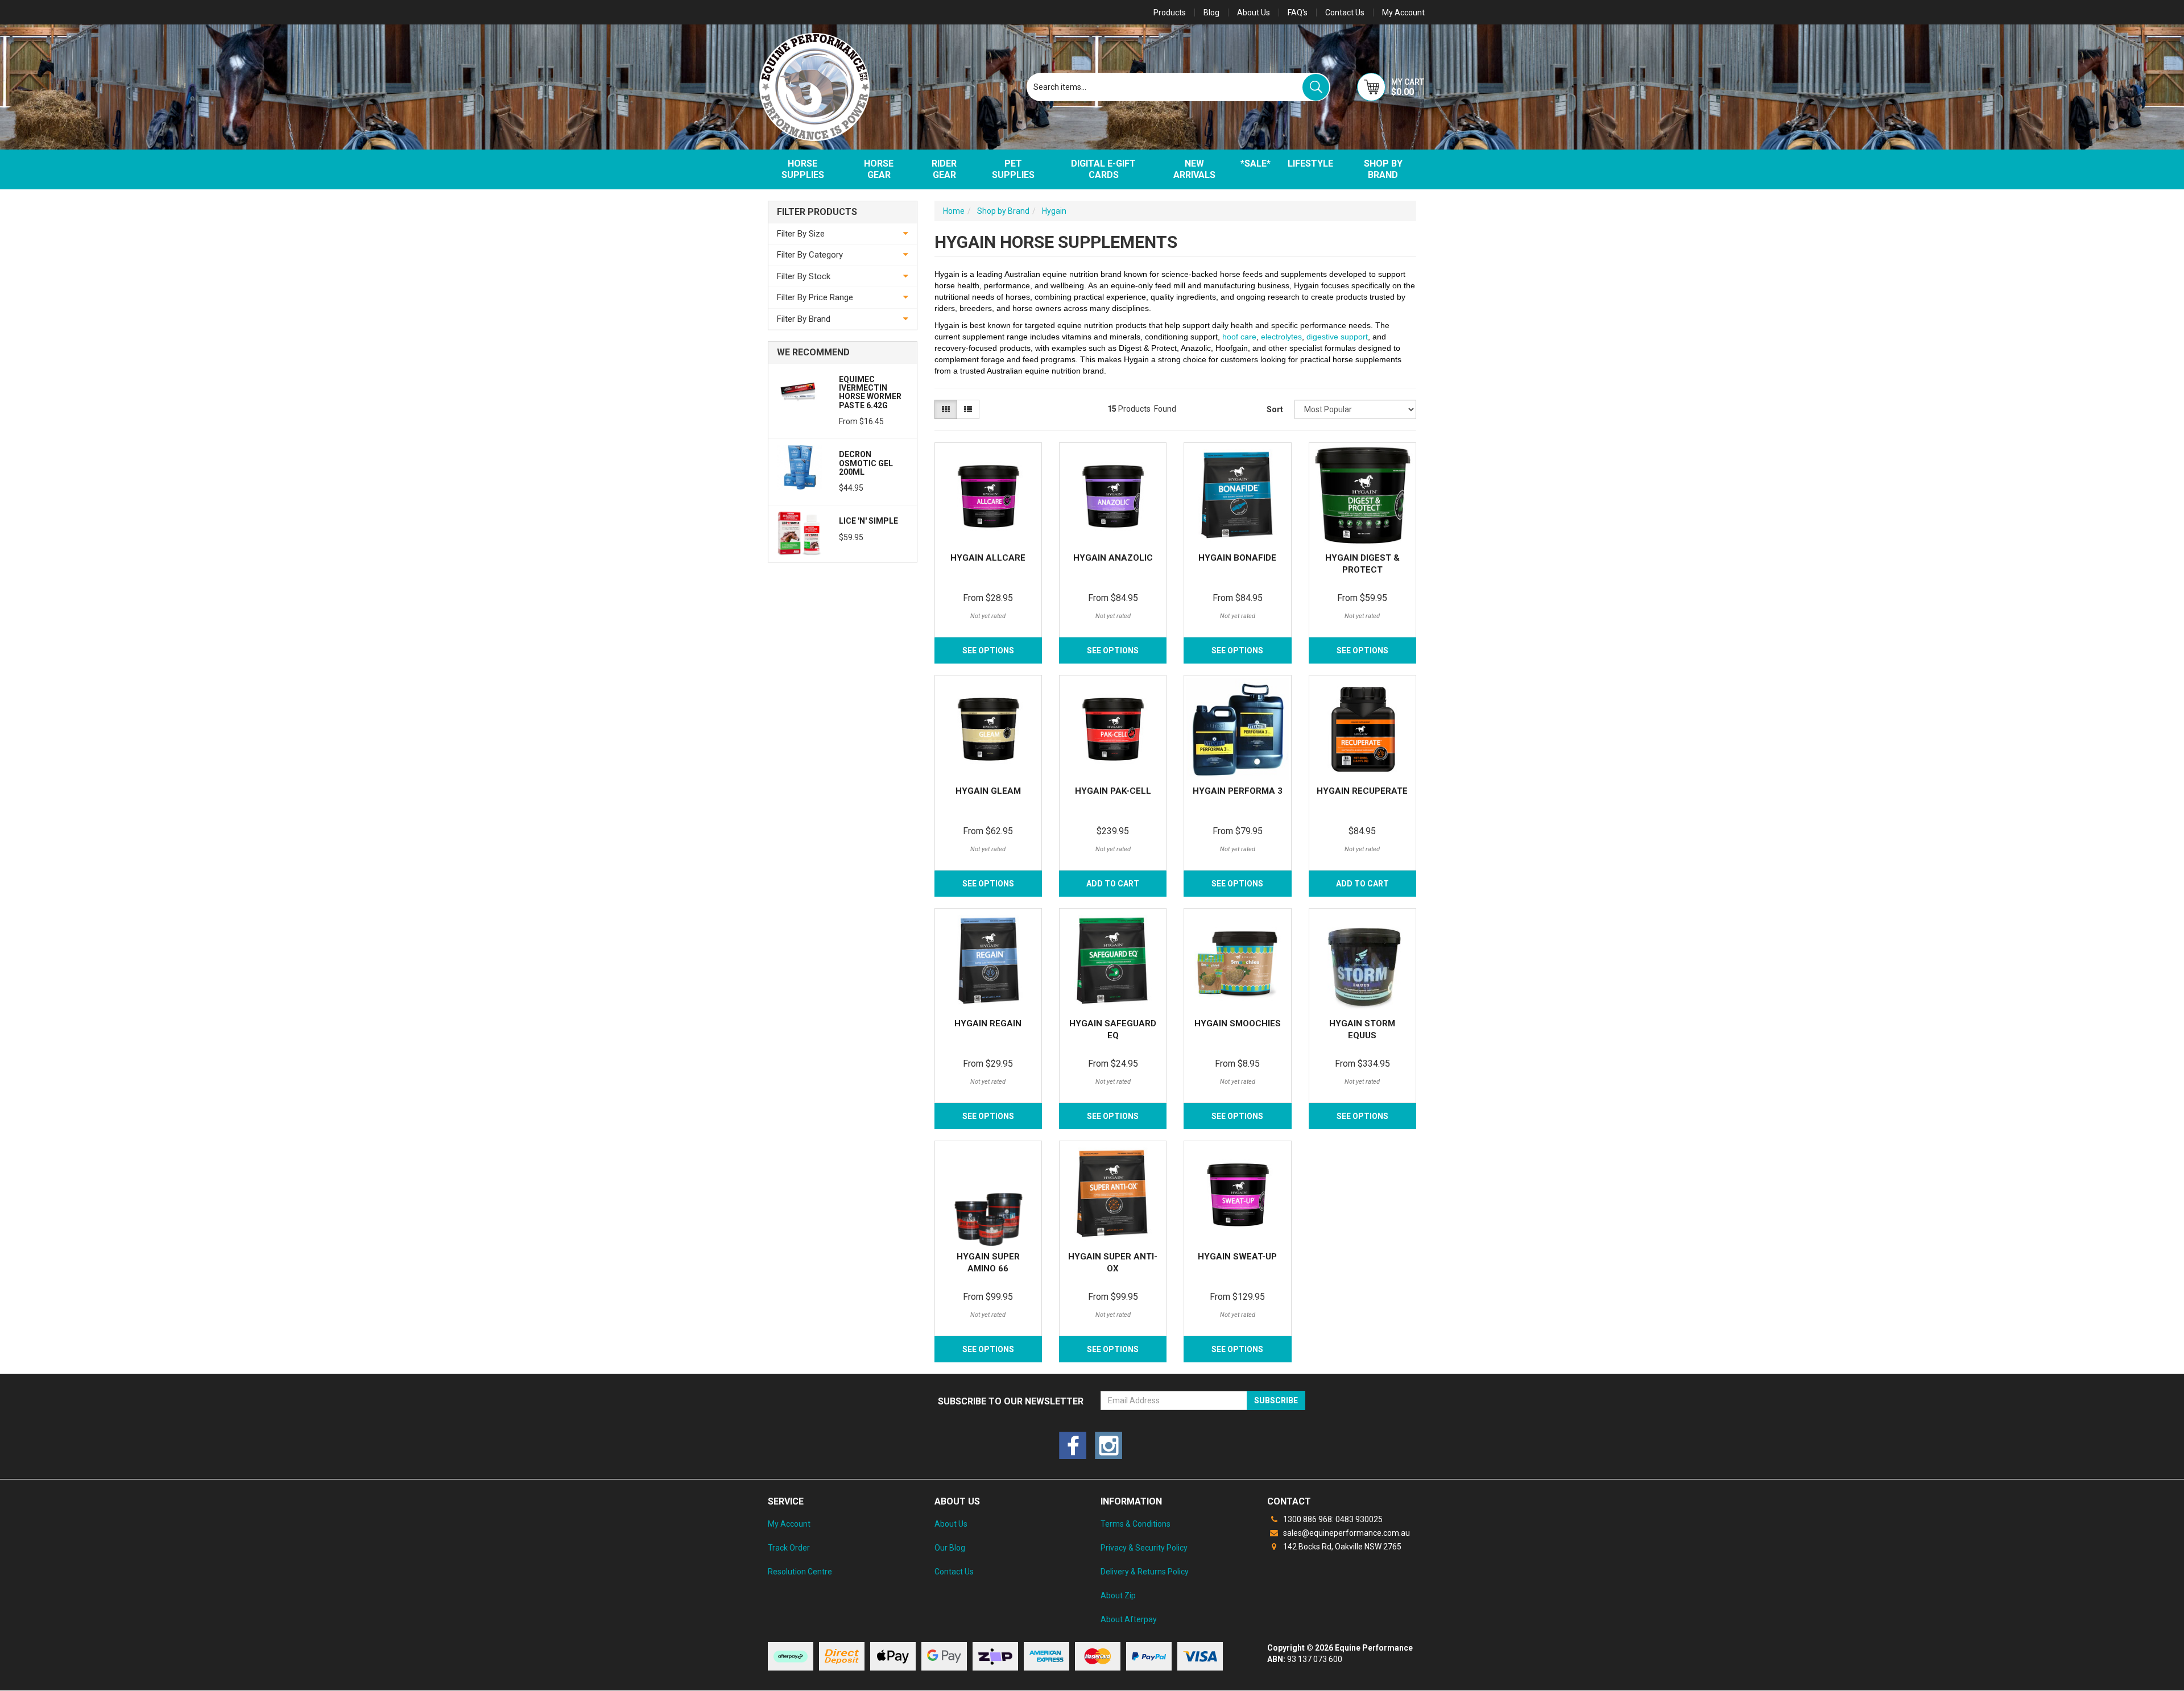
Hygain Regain (988, 1023)
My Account (789, 1524)
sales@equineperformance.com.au (1346, 1533)
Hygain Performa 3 (1238, 791)
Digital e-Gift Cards (1103, 169)
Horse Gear (879, 169)
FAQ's (1298, 13)
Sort (1275, 409)
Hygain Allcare (988, 558)
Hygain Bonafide (1237, 558)
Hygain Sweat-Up (1237, 1257)
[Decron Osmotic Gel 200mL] (799, 466)
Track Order (789, 1548)
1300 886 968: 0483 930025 (1332, 1519)
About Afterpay (1129, 1619)
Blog (1211, 13)
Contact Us (1345, 13)
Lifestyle (1310, 163)
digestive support (1337, 337)
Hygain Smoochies (1238, 1023)
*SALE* (1256, 163)
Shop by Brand (1383, 169)
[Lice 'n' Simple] (799, 533)
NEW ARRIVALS (1194, 169)
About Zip (1118, 1595)
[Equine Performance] (814, 87)
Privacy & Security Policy (1144, 1548)
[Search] (1316, 87)
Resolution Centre (800, 1572)
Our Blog (950, 1548)
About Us (1254, 13)
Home (954, 211)
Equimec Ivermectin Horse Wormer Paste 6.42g (870, 392)
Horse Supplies (803, 169)
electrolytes (1281, 337)
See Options (988, 650)
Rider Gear (944, 169)
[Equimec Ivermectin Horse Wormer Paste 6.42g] (799, 391)
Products (1170, 13)
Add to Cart (1362, 884)
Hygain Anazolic (1113, 558)
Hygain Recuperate (1362, 791)
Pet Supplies (1013, 169)
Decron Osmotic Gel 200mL (866, 463)
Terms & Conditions (1136, 1524)
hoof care (1239, 337)
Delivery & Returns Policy (1145, 1572)
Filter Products (817, 212)
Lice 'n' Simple (868, 521)
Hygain (1054, 211)
